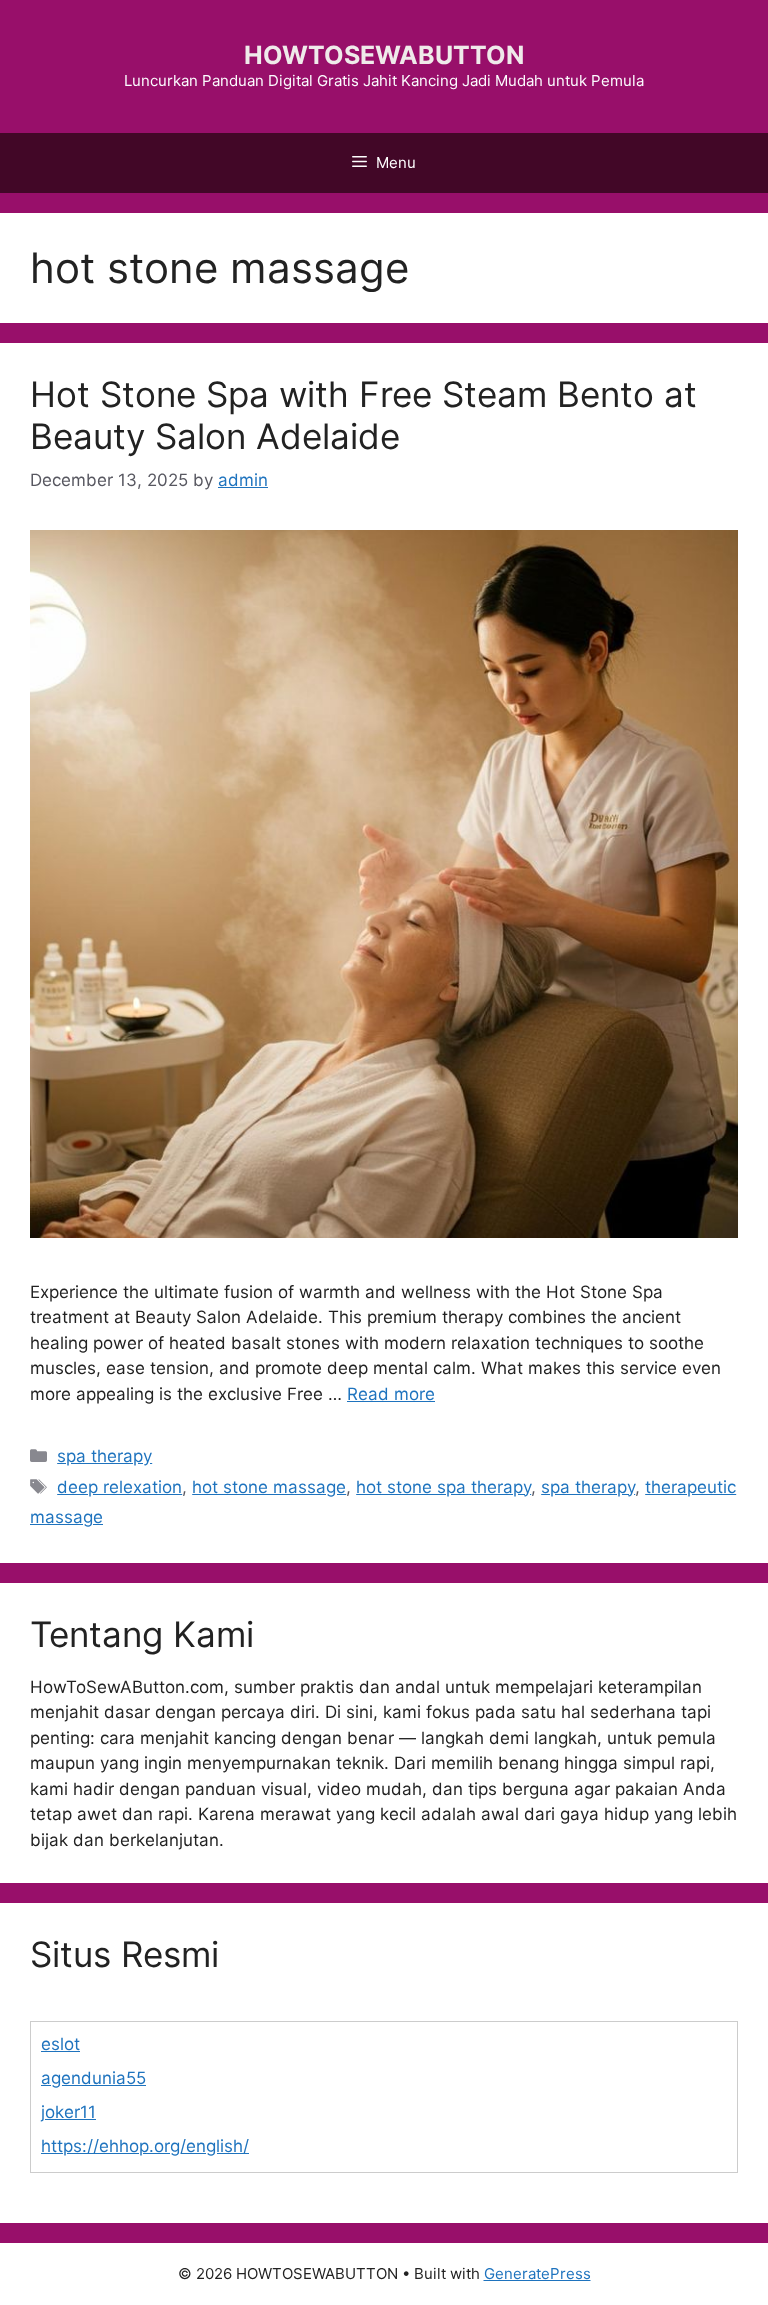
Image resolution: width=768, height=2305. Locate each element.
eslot (60, 2044)
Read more (391, 1394)
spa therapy (104, 1456)
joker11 (68, 2112)
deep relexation (119, 1487)
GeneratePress (537, 2273)
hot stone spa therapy (443, 1487)
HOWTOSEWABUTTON (384, 55)
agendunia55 (93, 2078)
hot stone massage (269, 1487)
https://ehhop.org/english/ (145, 2146)
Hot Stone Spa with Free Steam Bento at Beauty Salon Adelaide (363, 415)
